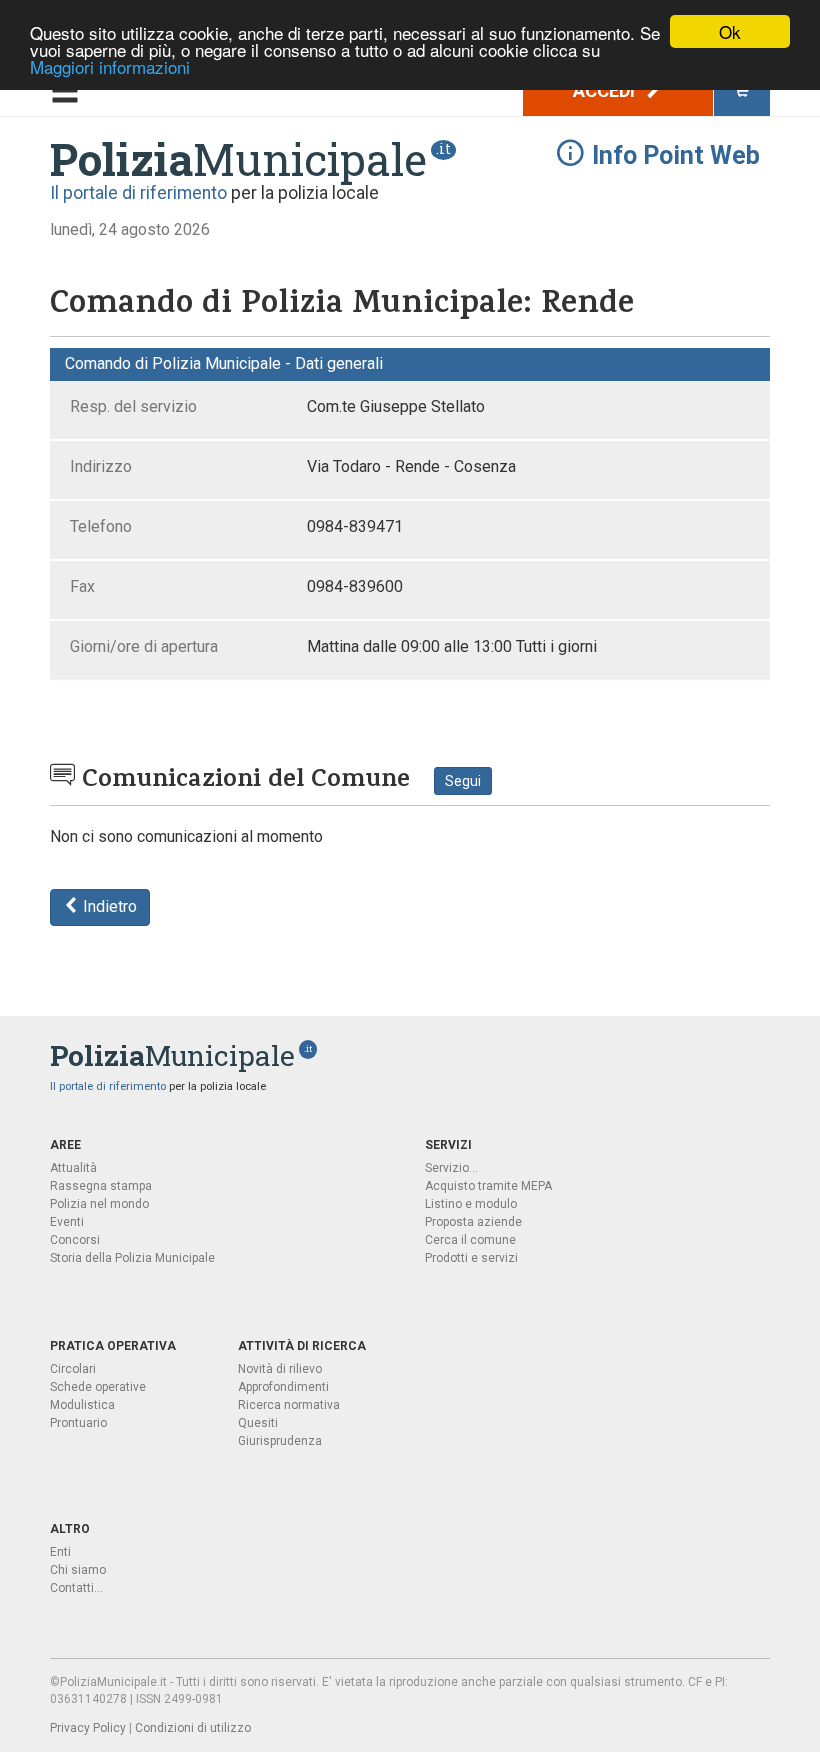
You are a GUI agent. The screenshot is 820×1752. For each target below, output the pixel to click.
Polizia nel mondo (99, 1204)
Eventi (67, 1222)
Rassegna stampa (101, 1186)
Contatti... (76, 1588)
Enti (60, 1552)
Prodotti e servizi (471, 1258)
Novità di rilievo (280, 1369)
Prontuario (78, 1423)
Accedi (606, 90)
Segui (463, 781)
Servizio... (451, 1168)
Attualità (73, 1168)
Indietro (108, 906)
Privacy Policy (88, 1728)
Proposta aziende (473, 1222)
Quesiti (258, 1423)
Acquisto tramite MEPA (488, 1186)
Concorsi (75, 1240)
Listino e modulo (471, 1204)
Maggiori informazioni (110, 66)
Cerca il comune (470, 1240)
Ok (730, 31)
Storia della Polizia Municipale (132, 1258)
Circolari (73, 1369)
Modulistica (82, 1405)
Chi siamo (78, 1570)
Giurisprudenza (280, 1441)
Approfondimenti (283, 1387)
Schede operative (98, 1387)
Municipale (238, 159)
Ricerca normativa (289, 1405)
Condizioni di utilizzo (193, 1728)
